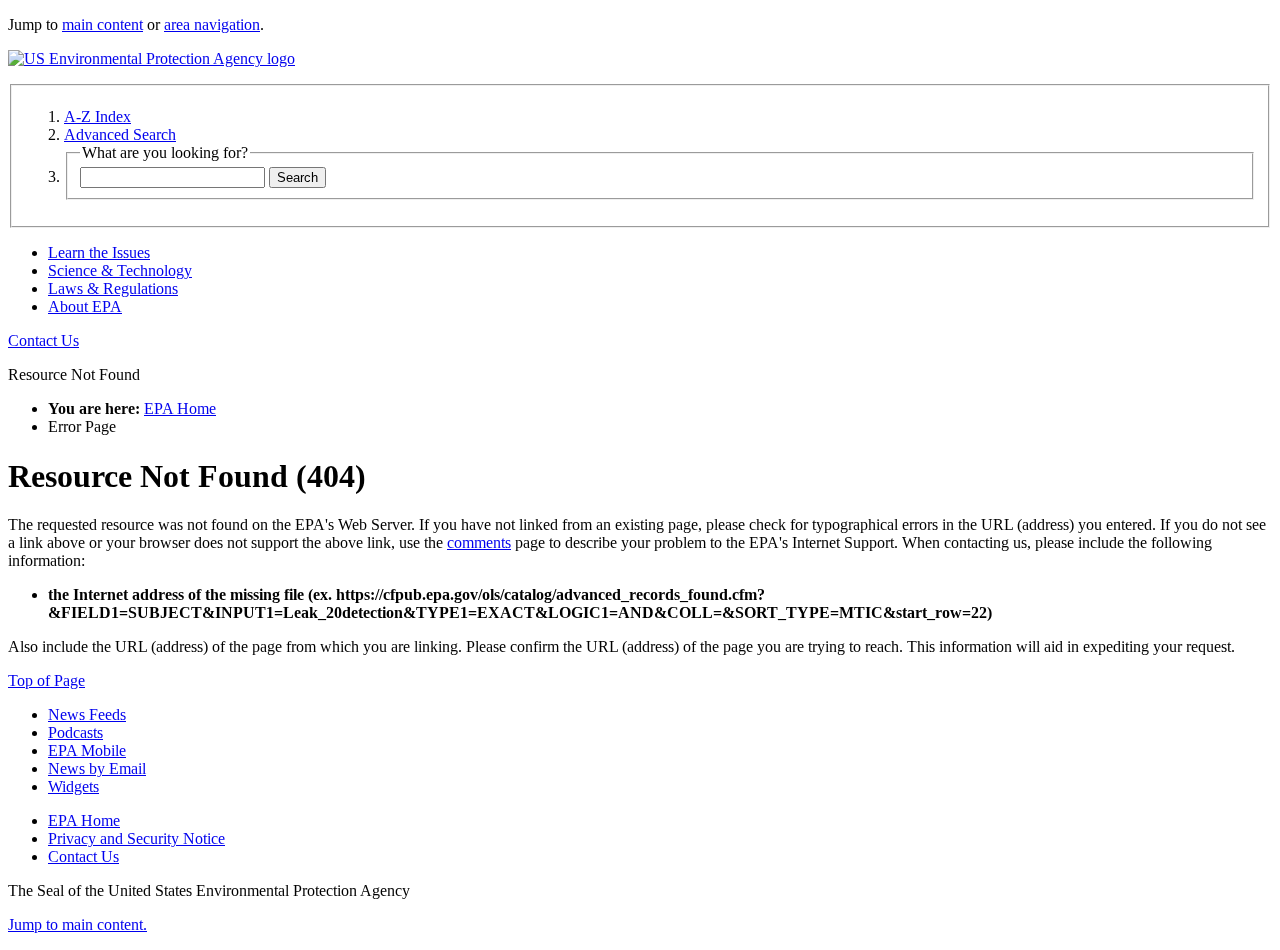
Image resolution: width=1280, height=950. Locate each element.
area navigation (212, 24)
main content (102, 24)
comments (479, 542)
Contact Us (43, 340)
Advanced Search (120, 134)
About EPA (85, 306)
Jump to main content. (77, 924)
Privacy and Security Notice (136, 838)
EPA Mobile (87, 750)
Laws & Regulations (113, 288)
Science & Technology (120, 270)
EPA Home (180, 408)
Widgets (73, 786)
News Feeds (87, 714)
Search (297, 177)
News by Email (97, 768)
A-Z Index (97, 116)
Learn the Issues (99, 252)
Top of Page (46, 680)
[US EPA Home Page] (151, 58)
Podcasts (75, 732)
